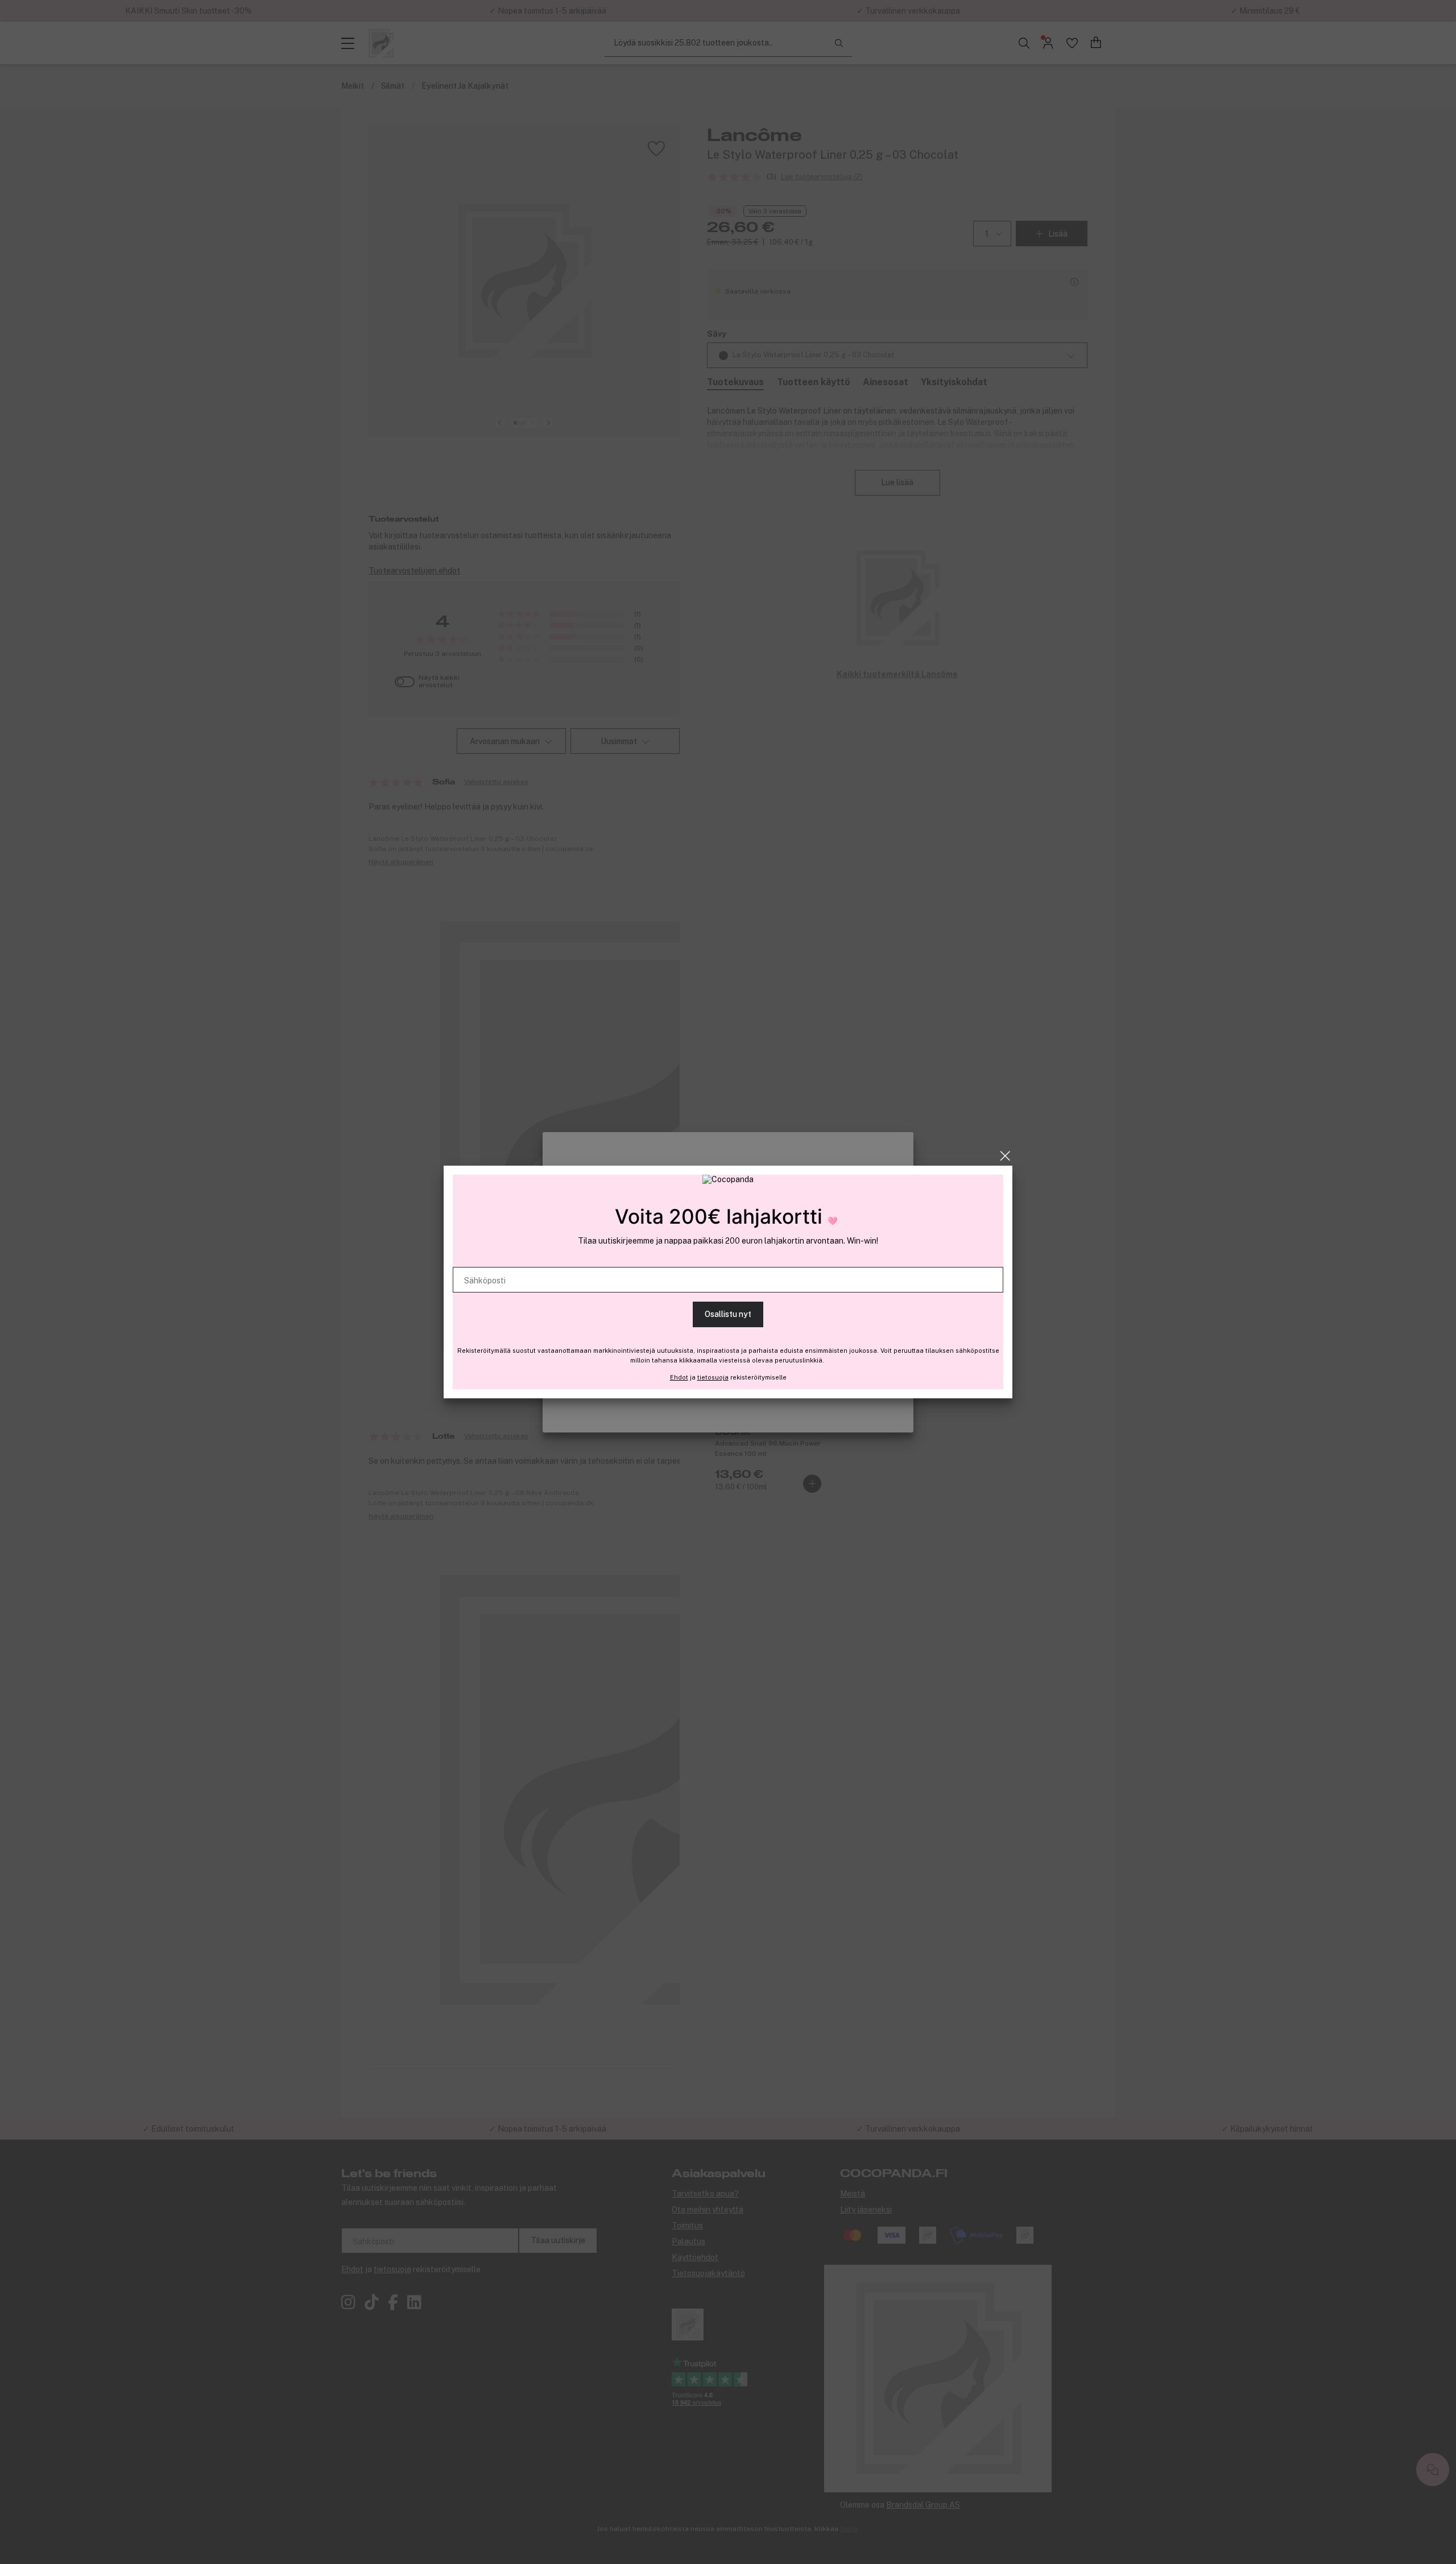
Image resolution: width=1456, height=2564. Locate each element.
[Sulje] (1005, 1156)
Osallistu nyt (728, 1314)
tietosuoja (713, 1377)
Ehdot (679, 1377)
